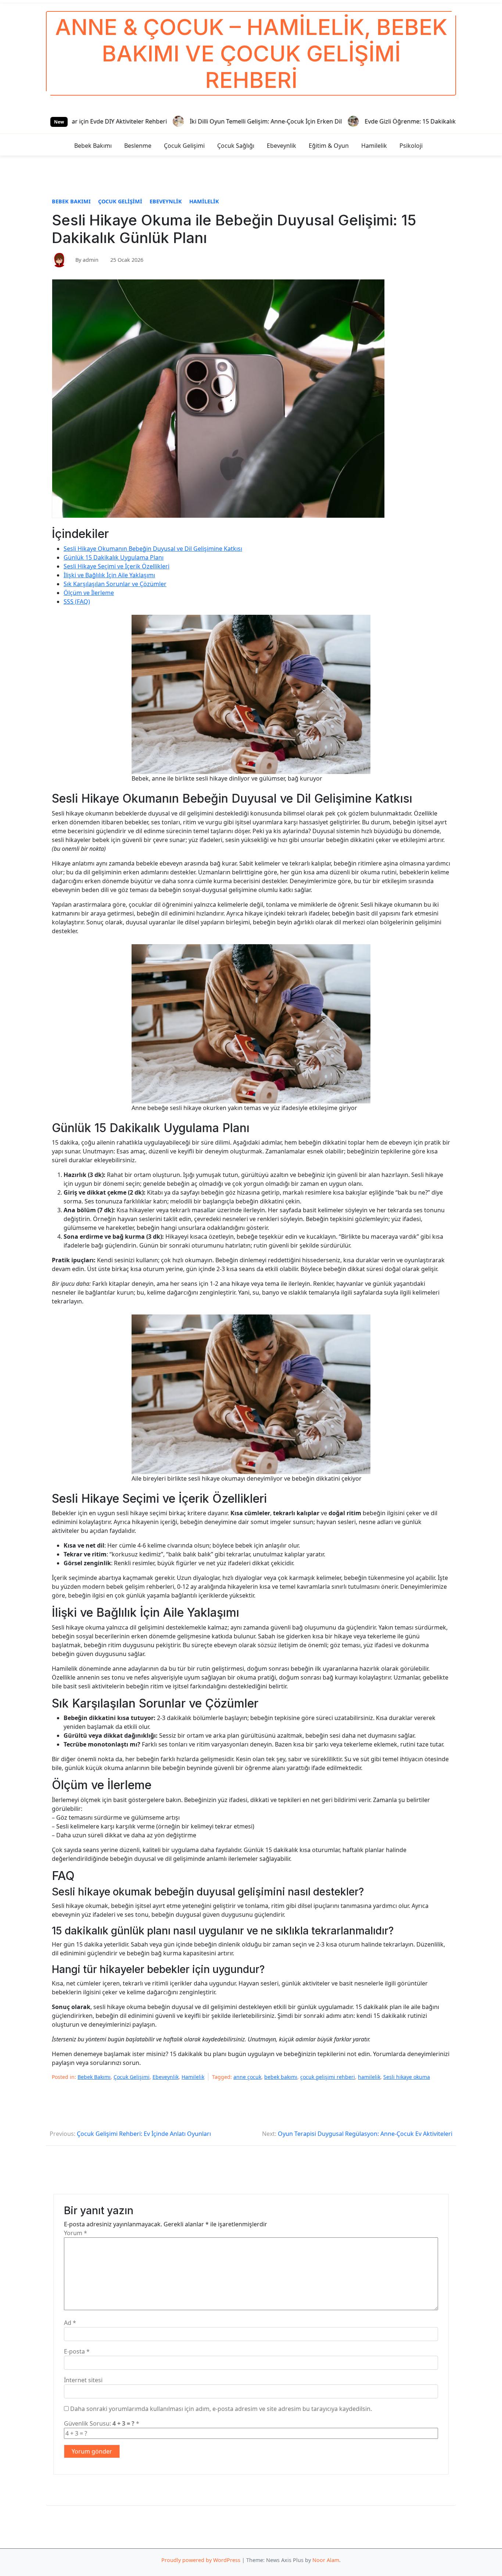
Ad (70, 2323)
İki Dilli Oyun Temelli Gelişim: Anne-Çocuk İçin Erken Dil (160, 121)
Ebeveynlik (282, 146)
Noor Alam (326, 2560)
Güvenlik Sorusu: (102, 2423)
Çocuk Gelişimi (184, 146)
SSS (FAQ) (77, 602)
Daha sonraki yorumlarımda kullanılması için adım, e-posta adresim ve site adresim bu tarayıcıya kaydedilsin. (221, 2409)
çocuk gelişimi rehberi (328, 2077)
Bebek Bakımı (93, 146)
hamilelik (369, 2077)
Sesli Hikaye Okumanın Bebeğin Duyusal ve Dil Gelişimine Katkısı (153, 549)
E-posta (77, 2351)
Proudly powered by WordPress (201, 2560)
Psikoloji (411, 146)
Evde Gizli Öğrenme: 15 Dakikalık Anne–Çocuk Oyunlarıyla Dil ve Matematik (363, 121)
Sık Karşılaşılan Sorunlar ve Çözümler (115, 584)
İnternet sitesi (83, 2380)
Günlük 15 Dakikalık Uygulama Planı (114, 557)
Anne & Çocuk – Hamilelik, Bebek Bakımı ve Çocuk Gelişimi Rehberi (251, 53)
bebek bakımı (281, 2077)
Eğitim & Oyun (329, 146)
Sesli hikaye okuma (407, 2077)
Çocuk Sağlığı (236, 146)
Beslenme (138, 146)
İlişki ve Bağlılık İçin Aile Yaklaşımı (109, 575)
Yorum (76, 2233)
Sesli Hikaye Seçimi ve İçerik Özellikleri (116, 566)
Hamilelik (374, 146)
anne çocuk (247, 2077)
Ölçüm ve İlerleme (89, 593)
